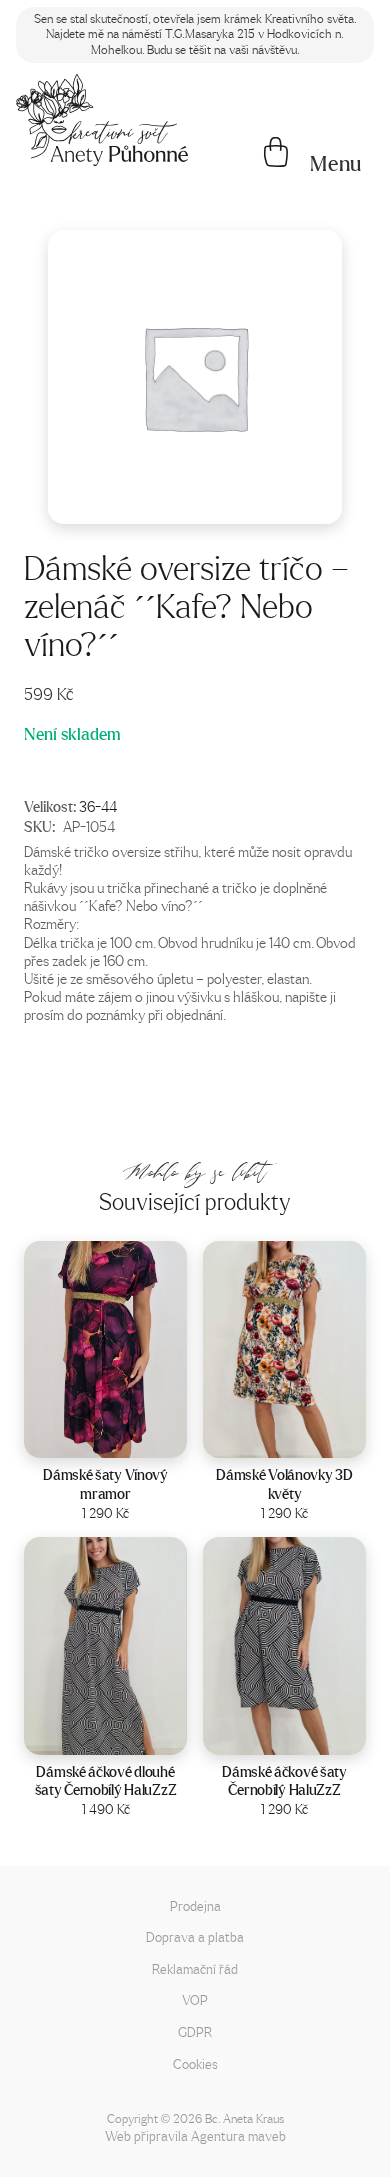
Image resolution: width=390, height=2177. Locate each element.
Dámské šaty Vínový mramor (105, 1484)
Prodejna (195, 1905)
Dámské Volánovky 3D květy (284, 1484)
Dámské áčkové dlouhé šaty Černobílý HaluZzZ (106, 1781)
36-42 (132, 1733)
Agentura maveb (238, 2135)
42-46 (131, 1436)
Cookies (195, 2063)
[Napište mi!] (102, 120)
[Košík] (276, 154)
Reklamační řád (195, 1968)
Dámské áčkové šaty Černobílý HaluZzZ (284, 1781)
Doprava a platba (195, 1936)
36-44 (98, 806)
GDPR (195, 2031)
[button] (336, 164)
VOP (195, 1999)
